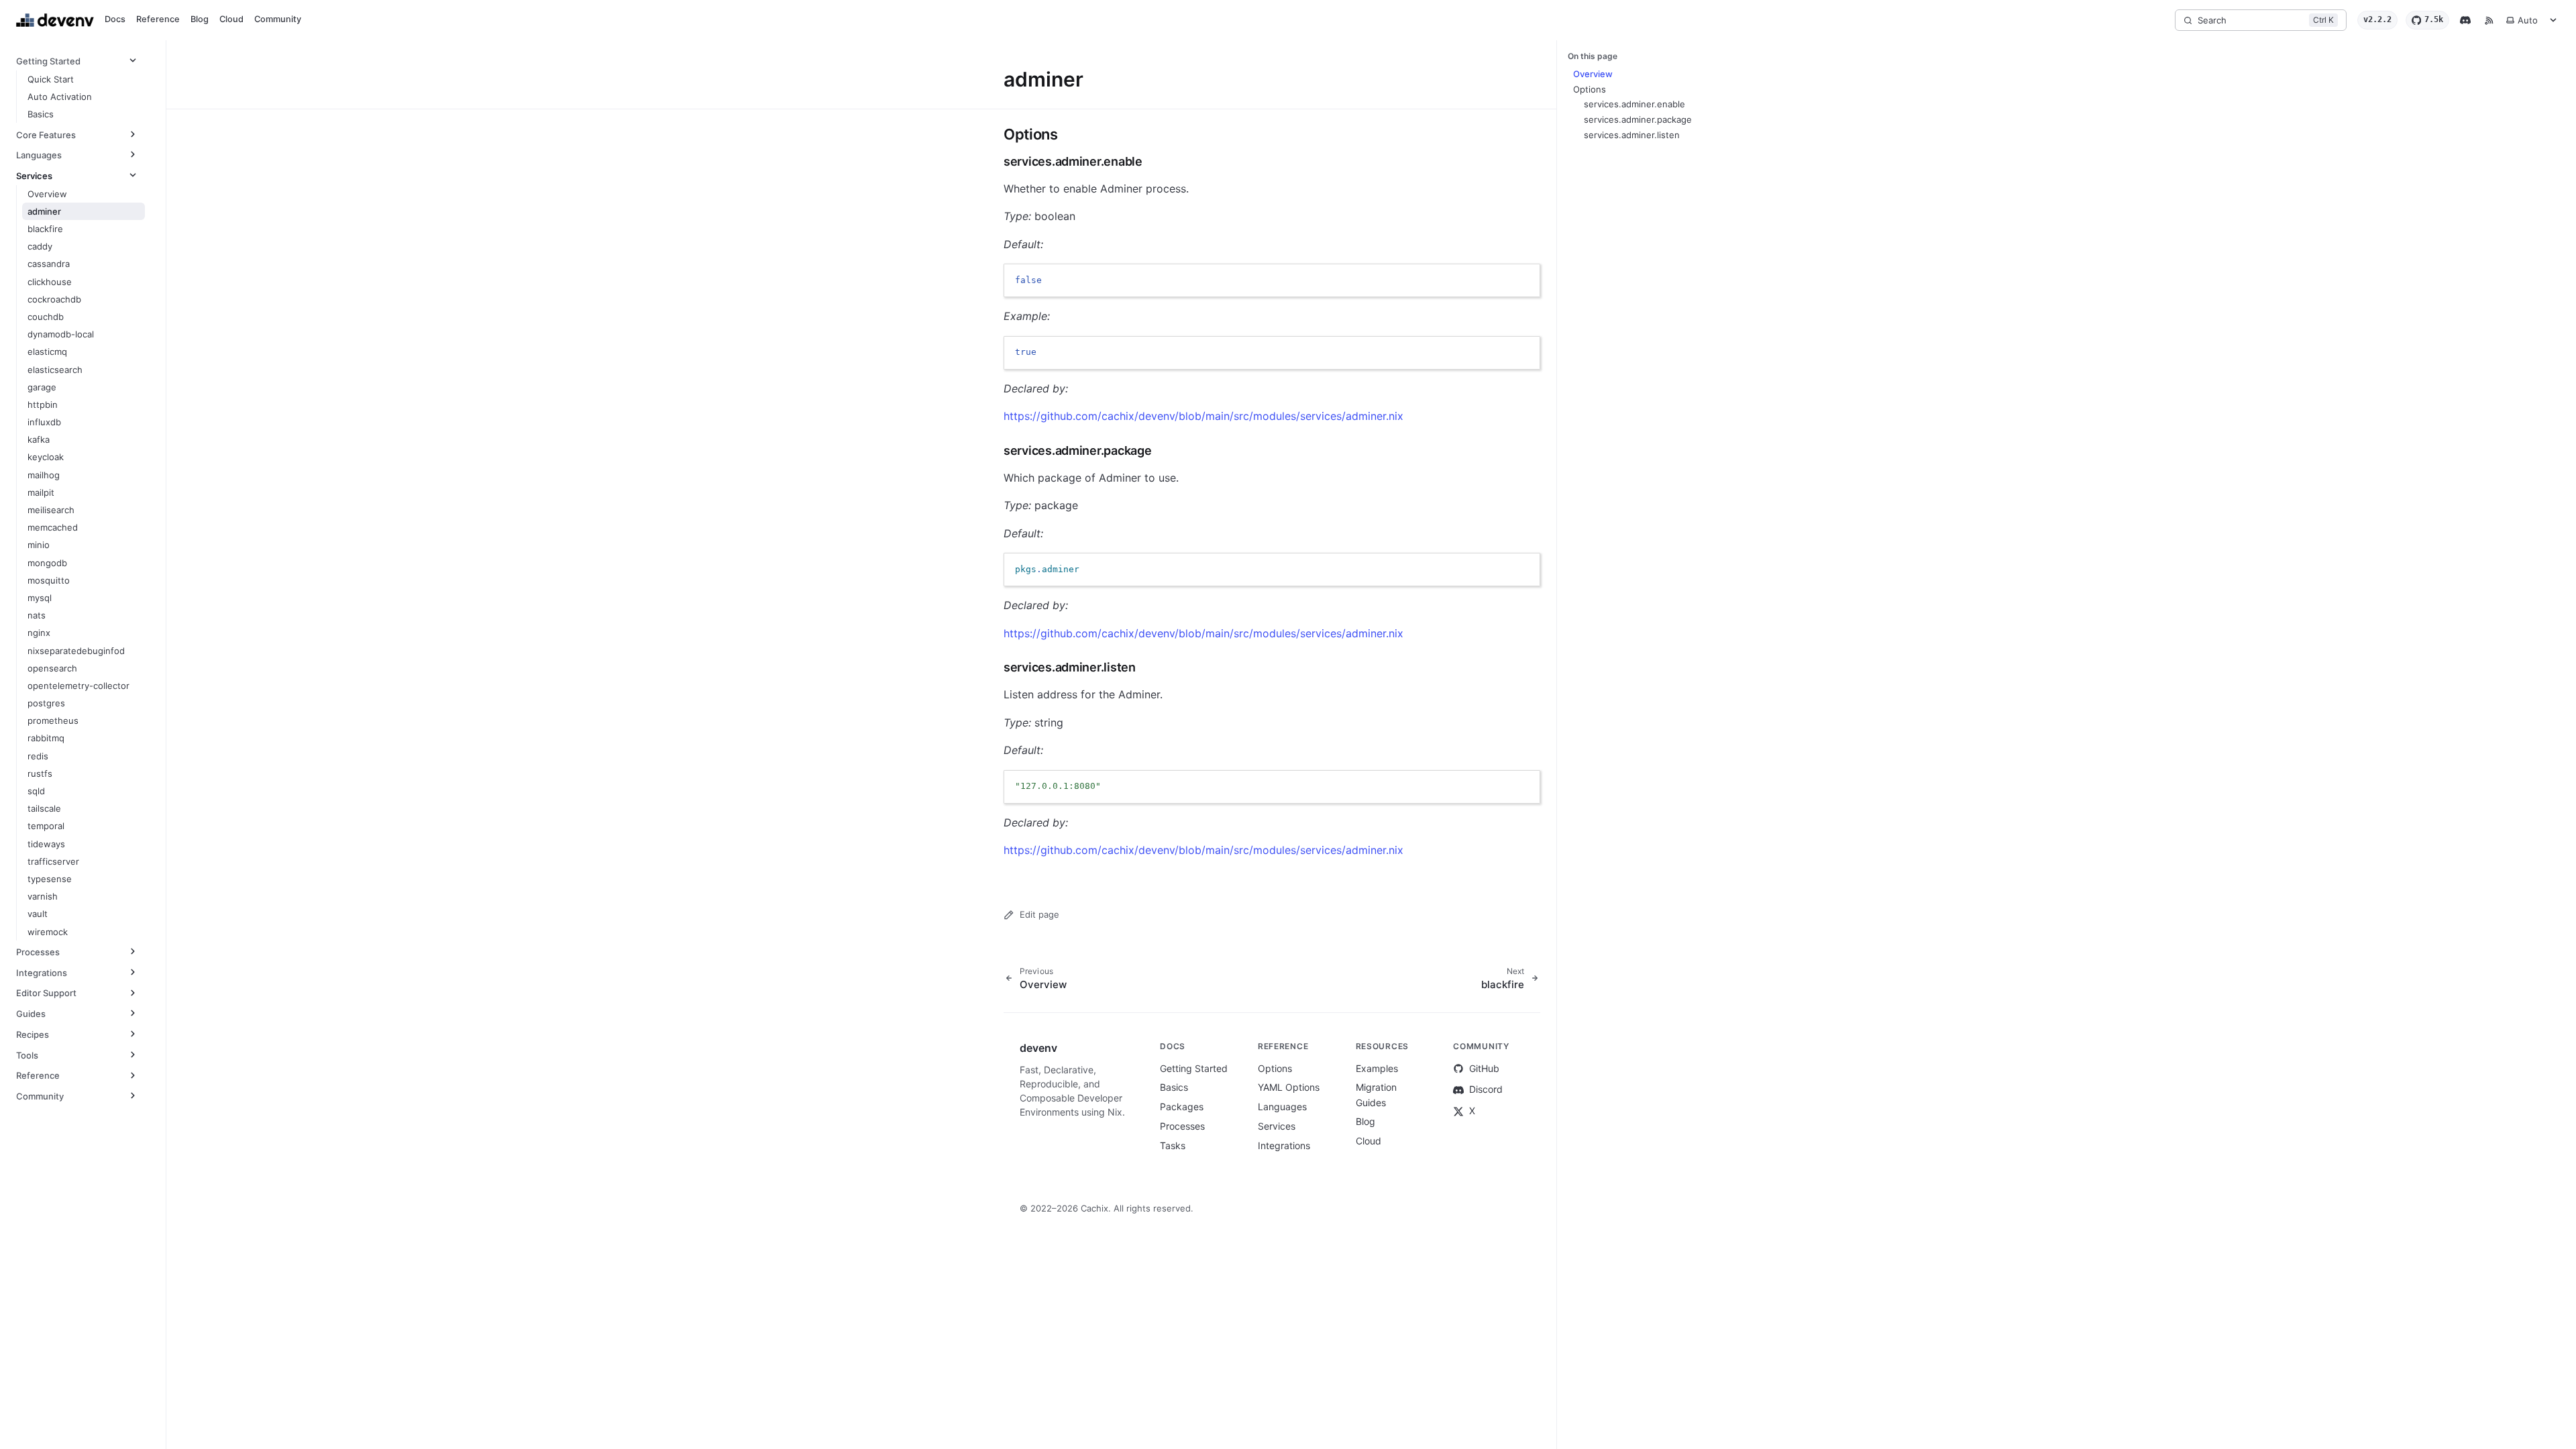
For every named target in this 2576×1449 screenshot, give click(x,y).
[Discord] (2465, 20)
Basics (1174, 1087)
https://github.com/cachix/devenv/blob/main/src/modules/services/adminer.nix (1203, 416)
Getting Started (1194, 1068)
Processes (1182, 1126)
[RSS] (2489, 20)
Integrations (1284, 1145)
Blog (200, 19)
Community (278, 19)
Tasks (1173, 1145)
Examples (1377, 1068)
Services (1277, 1126)
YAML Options (1289, 1087)
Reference (158, 19)
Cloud (231, 19)
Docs (115, 19)
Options (1275, 1068)
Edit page (1039, 914)
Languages (1282, 1107)
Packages (1182, 1107)
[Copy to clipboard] (1523, 280)
